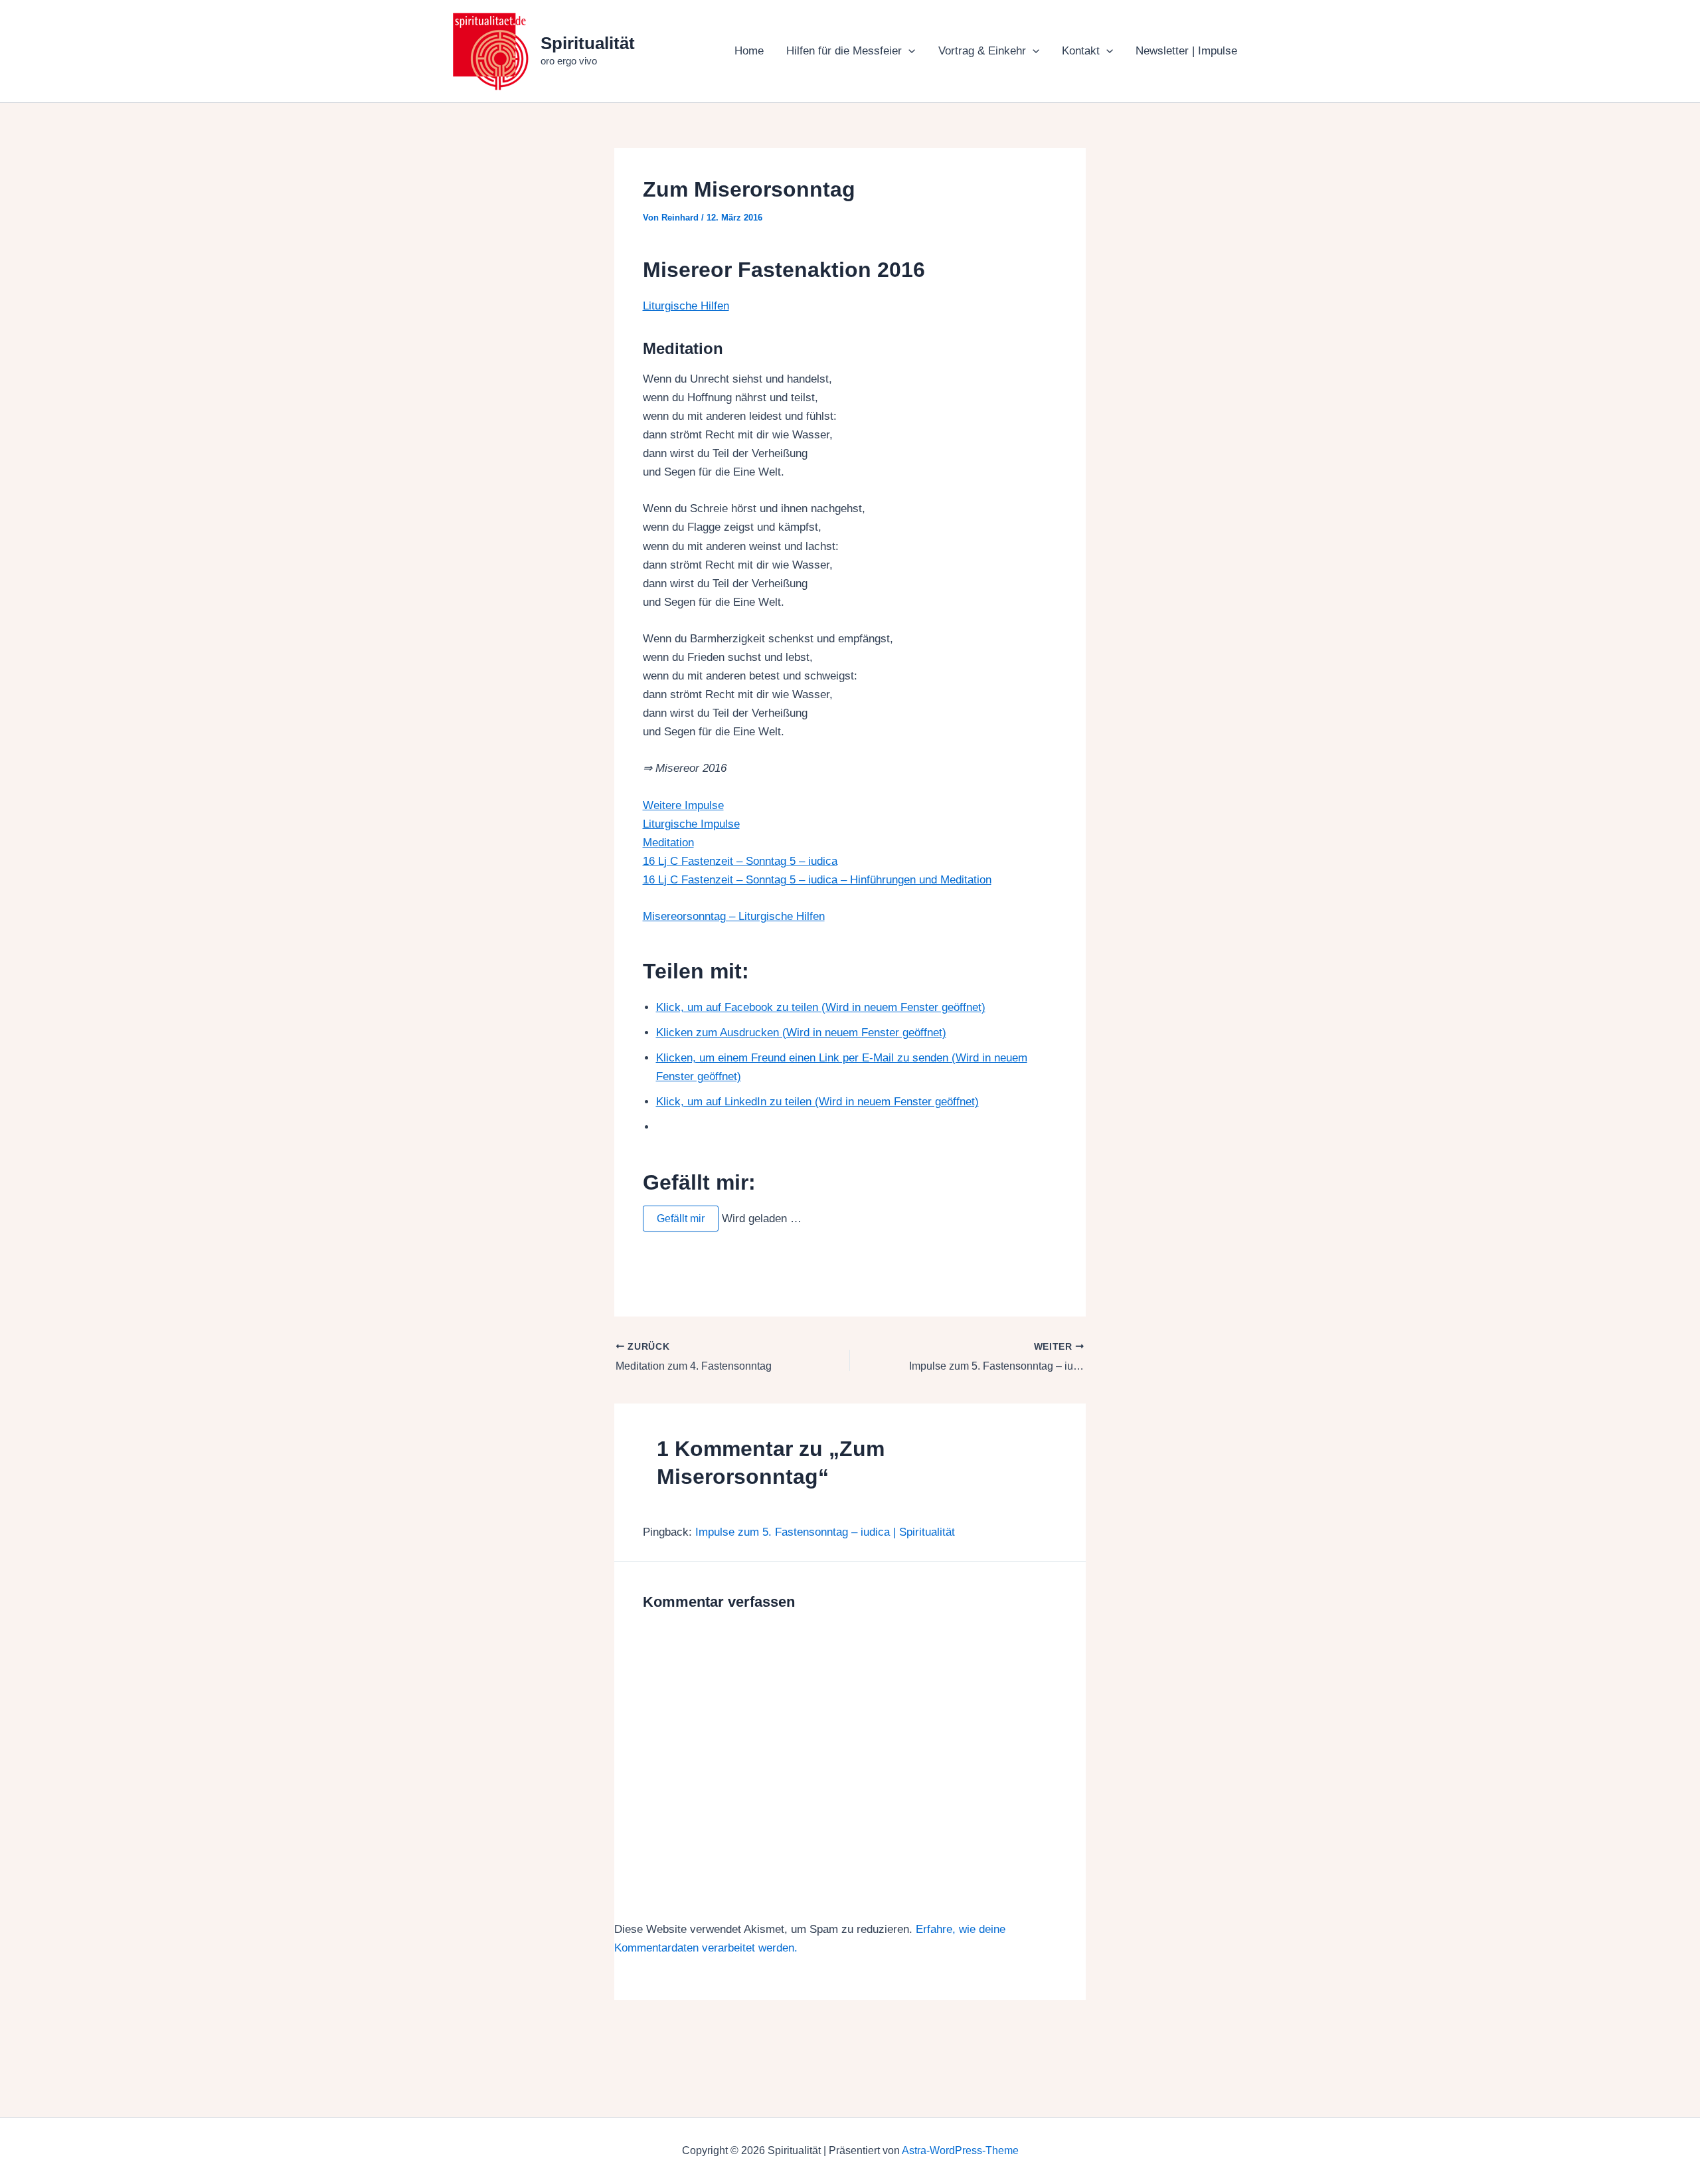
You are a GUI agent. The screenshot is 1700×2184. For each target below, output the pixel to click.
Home (749, 51)
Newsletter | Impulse (1186, 51)
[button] (908, 51)
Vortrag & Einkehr (982, 51)
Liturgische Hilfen (686, 306)
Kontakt (1081, 51)
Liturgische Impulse (691, 824)
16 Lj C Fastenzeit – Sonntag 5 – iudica (740, 861)
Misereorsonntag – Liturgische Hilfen (734, 916)
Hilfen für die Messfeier (844, 51)
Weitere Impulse (683, 805)
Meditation (668, 843)
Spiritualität (588, 43)
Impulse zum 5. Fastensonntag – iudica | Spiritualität (825, 1532)
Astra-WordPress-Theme (960, 2150)
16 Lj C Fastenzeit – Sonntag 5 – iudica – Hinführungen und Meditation (817, 880)
